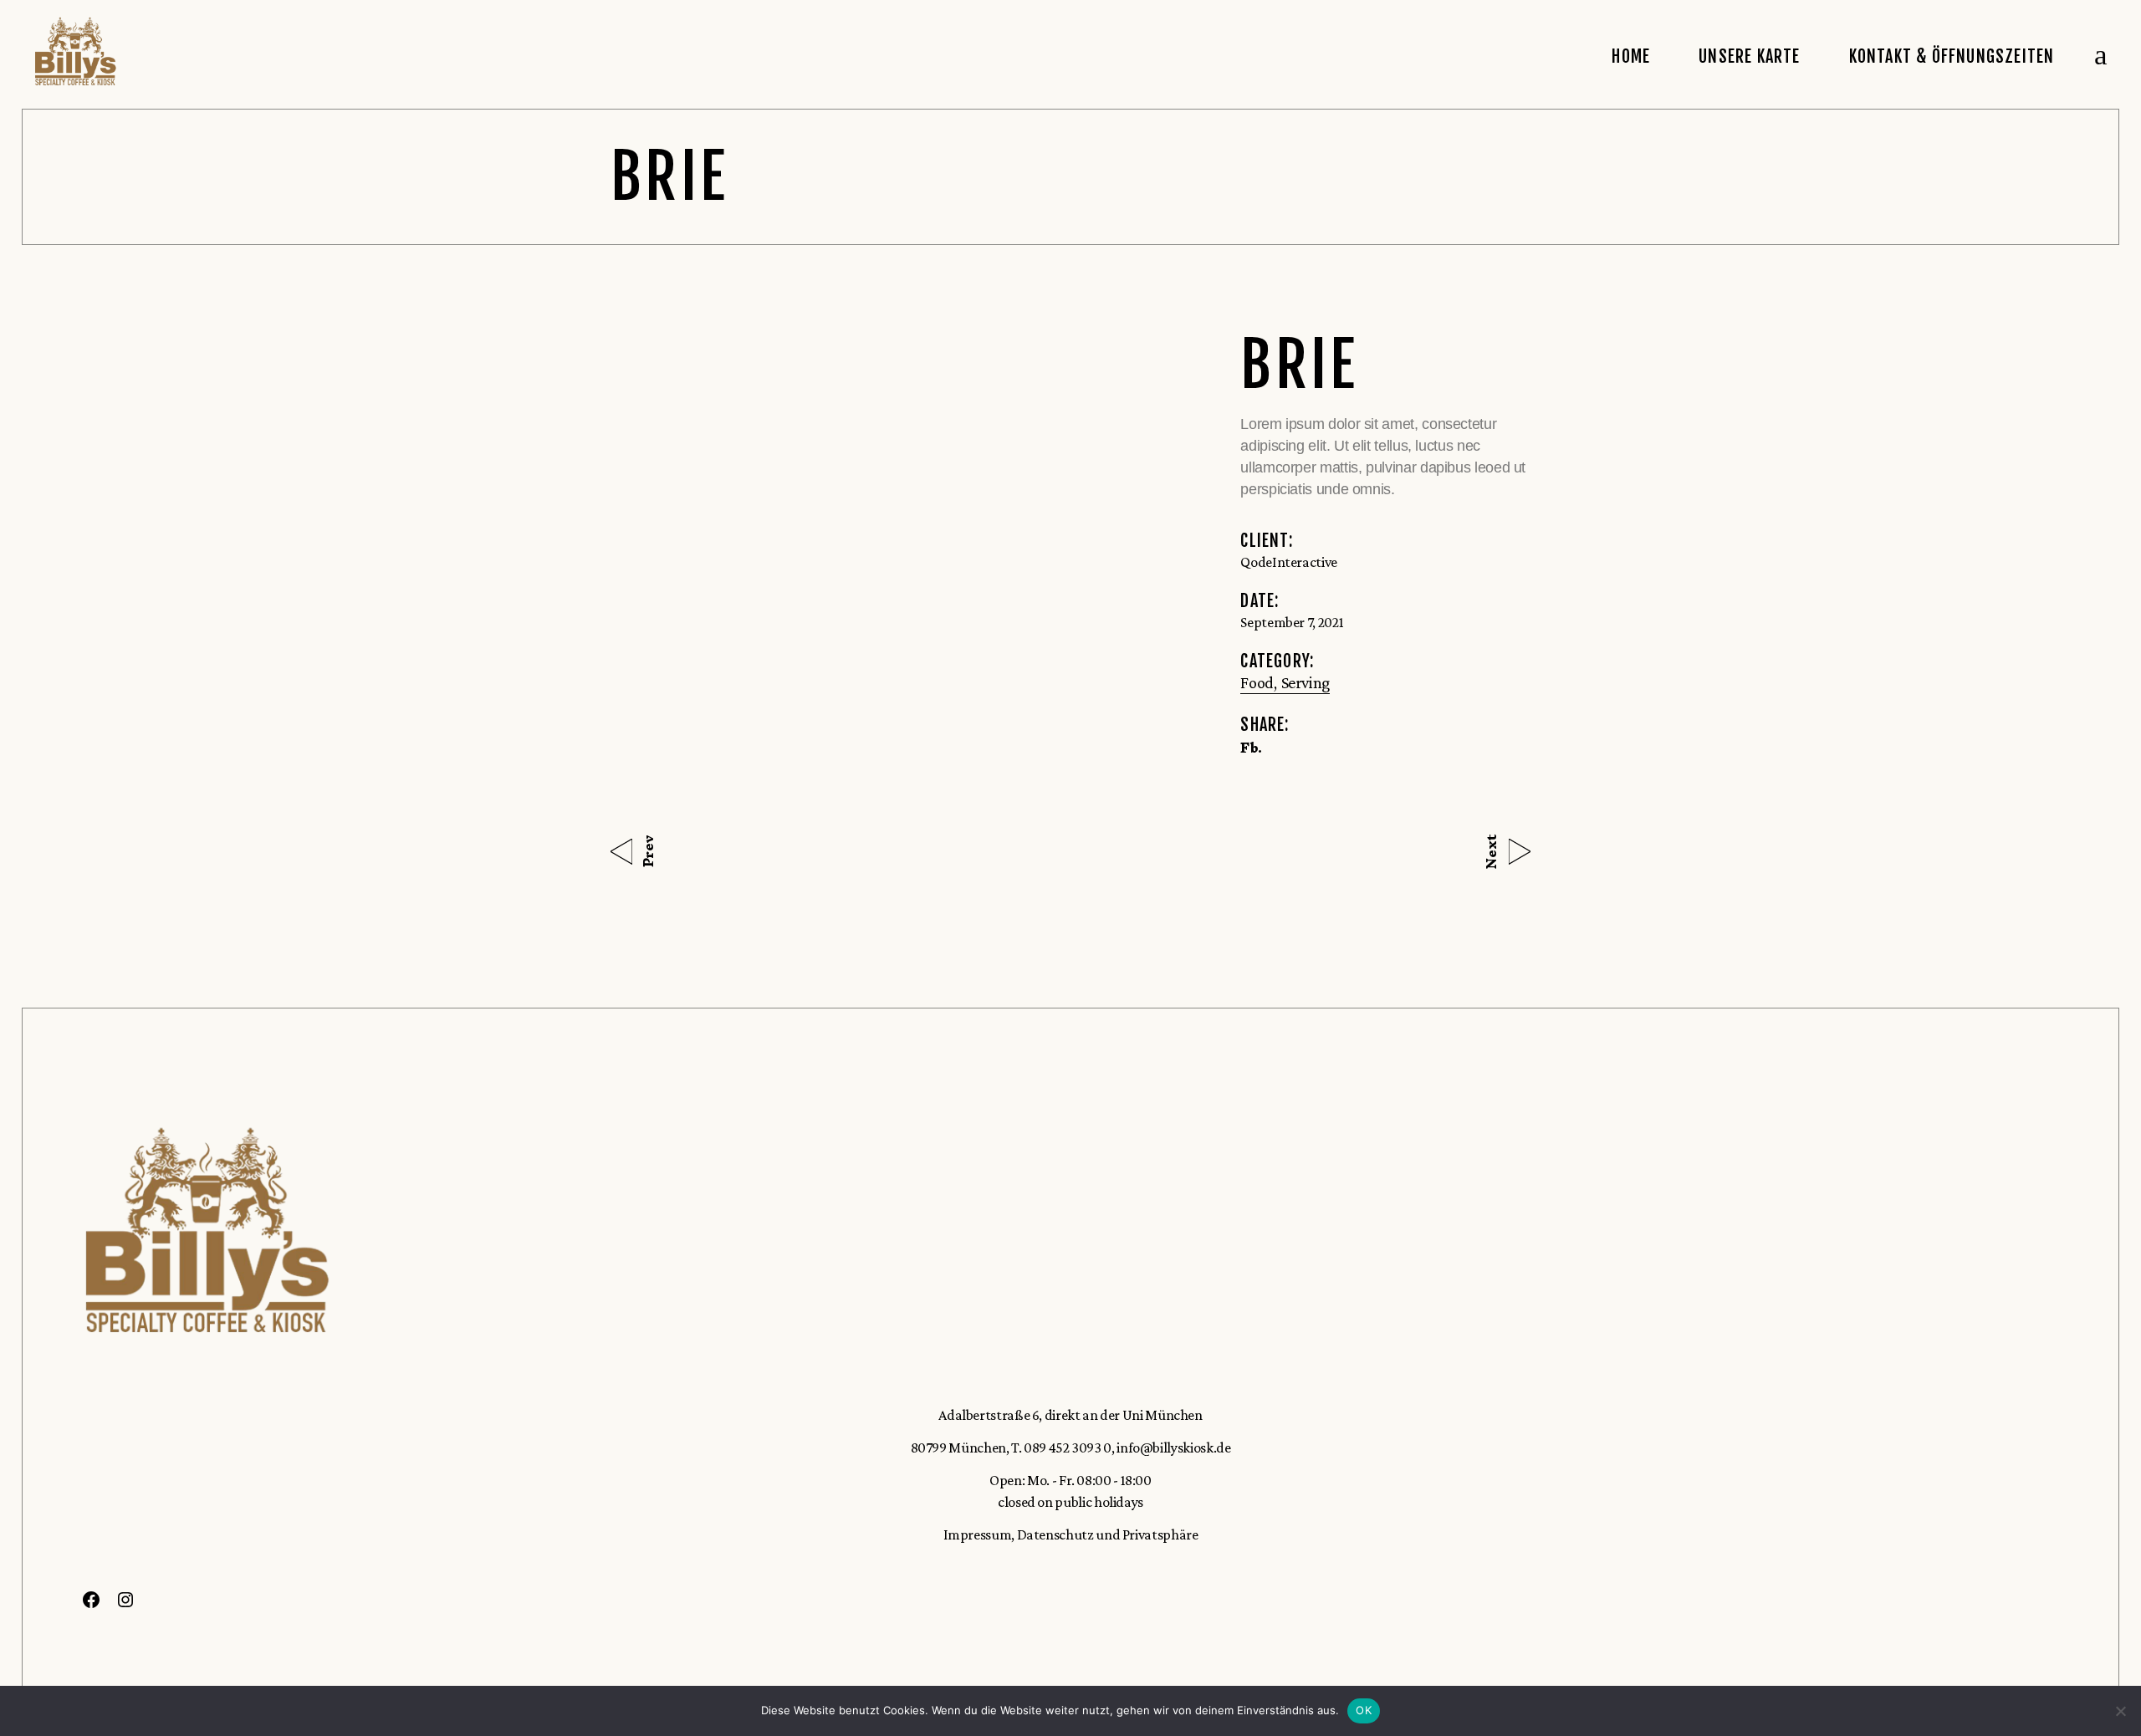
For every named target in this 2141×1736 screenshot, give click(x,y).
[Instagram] (125, 1604)
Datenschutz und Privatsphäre (1106, 1534)
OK (1364, 1710)
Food (1257, 682)
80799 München (958, 1448)
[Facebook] (91, 1604)
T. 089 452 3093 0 (1061, 1448)
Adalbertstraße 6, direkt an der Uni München (1070, 1415)
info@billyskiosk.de (1173, 1448)
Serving (1306, 682)
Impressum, (979, 1534)
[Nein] (2120, 1711)
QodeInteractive (1289, 562)
